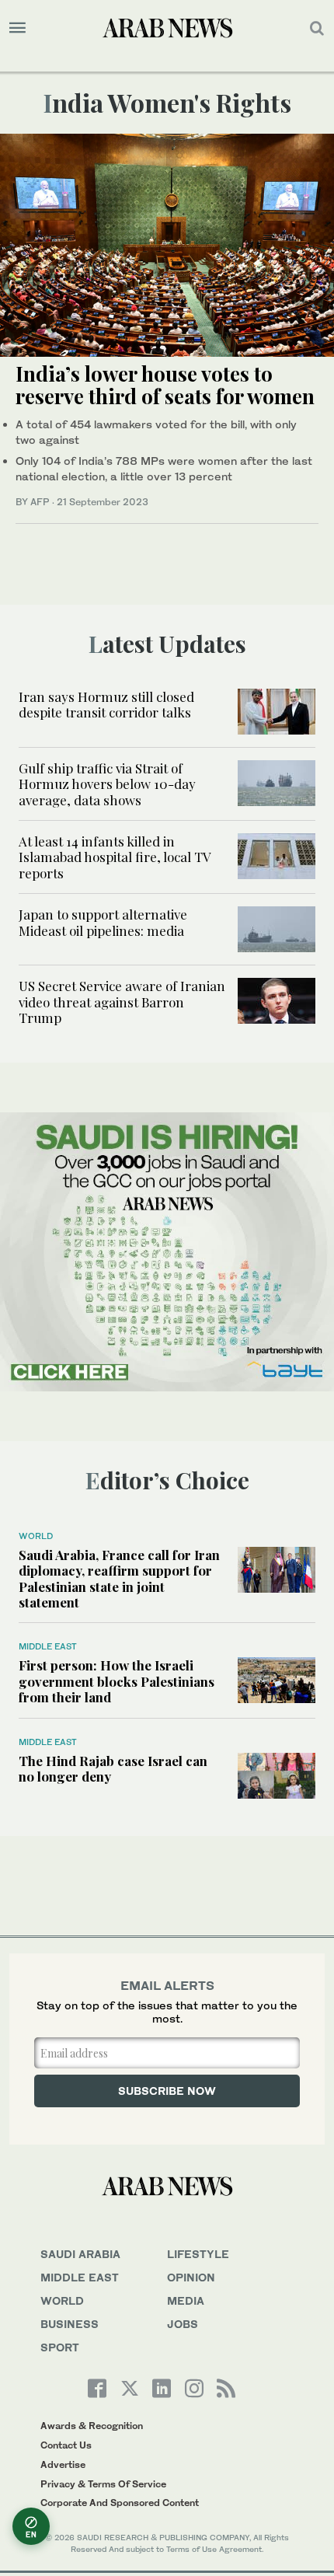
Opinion (191, 2277)
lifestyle (198, 2254)
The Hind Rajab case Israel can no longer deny (113, 1768)
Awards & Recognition (92, 2426)
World (36, 1536)
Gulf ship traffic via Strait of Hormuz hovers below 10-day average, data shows (107, 784)
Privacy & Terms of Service (103, 2484)
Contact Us (66, 2445)
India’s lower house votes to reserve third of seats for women (165, 385)
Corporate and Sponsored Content (120, 2503)
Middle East (48, 1646)
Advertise (63, 2464)
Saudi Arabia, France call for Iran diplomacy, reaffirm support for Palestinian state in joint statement (119, 1578)
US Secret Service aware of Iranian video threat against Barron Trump (122, 1002)
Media (186, 2300)
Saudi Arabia (80, 2254)
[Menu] (17, 28)
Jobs (183, 2324)
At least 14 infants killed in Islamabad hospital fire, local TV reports (115, 857)
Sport (60, 2347)
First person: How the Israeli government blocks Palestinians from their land (117, 1681)
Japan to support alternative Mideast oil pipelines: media (103, 922)
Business (70, 2324)
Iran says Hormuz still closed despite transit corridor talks (106, 704)
